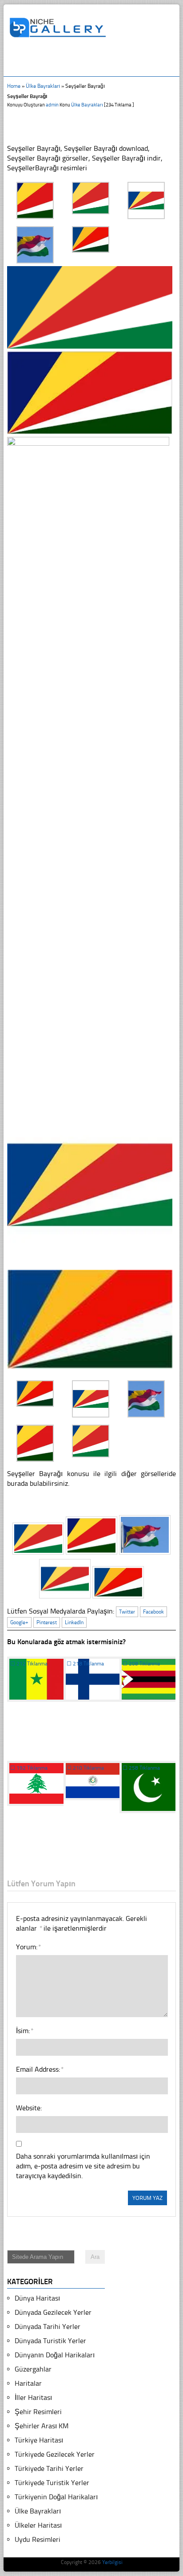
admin (52, 105)
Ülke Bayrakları (43, 86)
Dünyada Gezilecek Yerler (53, 2312)
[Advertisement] (96, 61)
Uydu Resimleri (38, 2539)
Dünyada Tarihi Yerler (48, 2327)
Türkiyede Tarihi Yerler (49, 2468)
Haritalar (28, 2383)
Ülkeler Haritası (38, 2525)
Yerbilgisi (112, 2562)
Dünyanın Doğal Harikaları (55, 2355)
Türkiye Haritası (39, 2440)
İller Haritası (33, 2397)
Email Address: (40, 2069)
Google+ (19, 1622)
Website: (29, 2108)
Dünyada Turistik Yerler (50, 2341)
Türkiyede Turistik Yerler (52, 2483)
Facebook (153, 1612)
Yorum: (28, 1947)
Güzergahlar (33, 2369)
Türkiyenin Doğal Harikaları (56, 2497)
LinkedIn (74, 1622)
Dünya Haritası (37, 2298)
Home (14, 86)
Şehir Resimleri (38, 2412)
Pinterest (47, 1622)
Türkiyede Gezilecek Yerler (55, 2454)
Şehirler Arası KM (42, 2426)
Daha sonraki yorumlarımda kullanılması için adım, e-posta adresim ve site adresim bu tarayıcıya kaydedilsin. (83, 2166)
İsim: (24, 2031)
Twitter (127, 1612)
